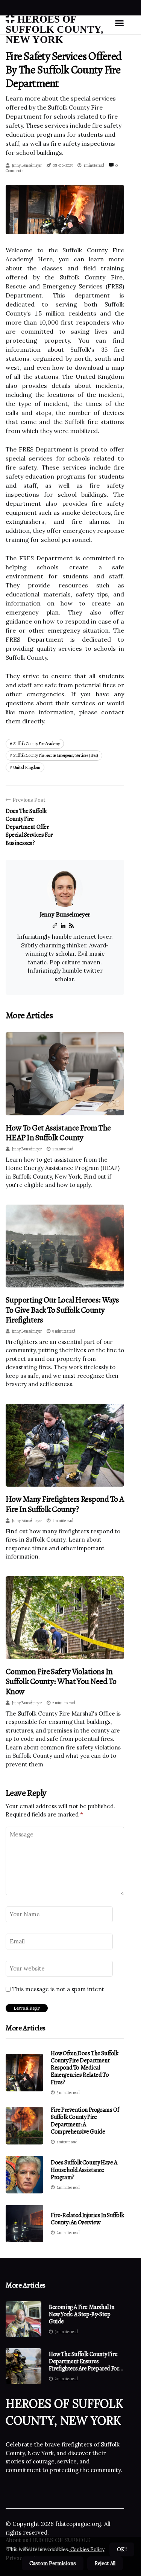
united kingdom (27, 767)
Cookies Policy (87, 2549)
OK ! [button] (122, 2549)
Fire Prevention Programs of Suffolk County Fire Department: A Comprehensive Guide (85, 2121)
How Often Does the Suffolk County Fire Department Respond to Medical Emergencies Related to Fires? (85, 2068)
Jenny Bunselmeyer (27, 165)
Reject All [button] (105, 2563)
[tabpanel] (65, 210)
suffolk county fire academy (36, 744)
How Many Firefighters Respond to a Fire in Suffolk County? (65, 1504)
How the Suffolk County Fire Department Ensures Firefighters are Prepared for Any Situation (84, 2362)
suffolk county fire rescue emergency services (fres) (56, 755)
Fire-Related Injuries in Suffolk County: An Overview (87, 2219)
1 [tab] (65, 224)
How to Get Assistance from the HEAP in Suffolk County (58, 1133)
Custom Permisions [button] (53, 2563)
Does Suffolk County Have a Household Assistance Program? (84, 2170)
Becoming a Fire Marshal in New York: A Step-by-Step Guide (82, 2315)
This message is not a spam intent (58, 1989)
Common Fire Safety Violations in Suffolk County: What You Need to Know (61, 1681)
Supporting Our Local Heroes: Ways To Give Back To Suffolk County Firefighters (62, 1310)
